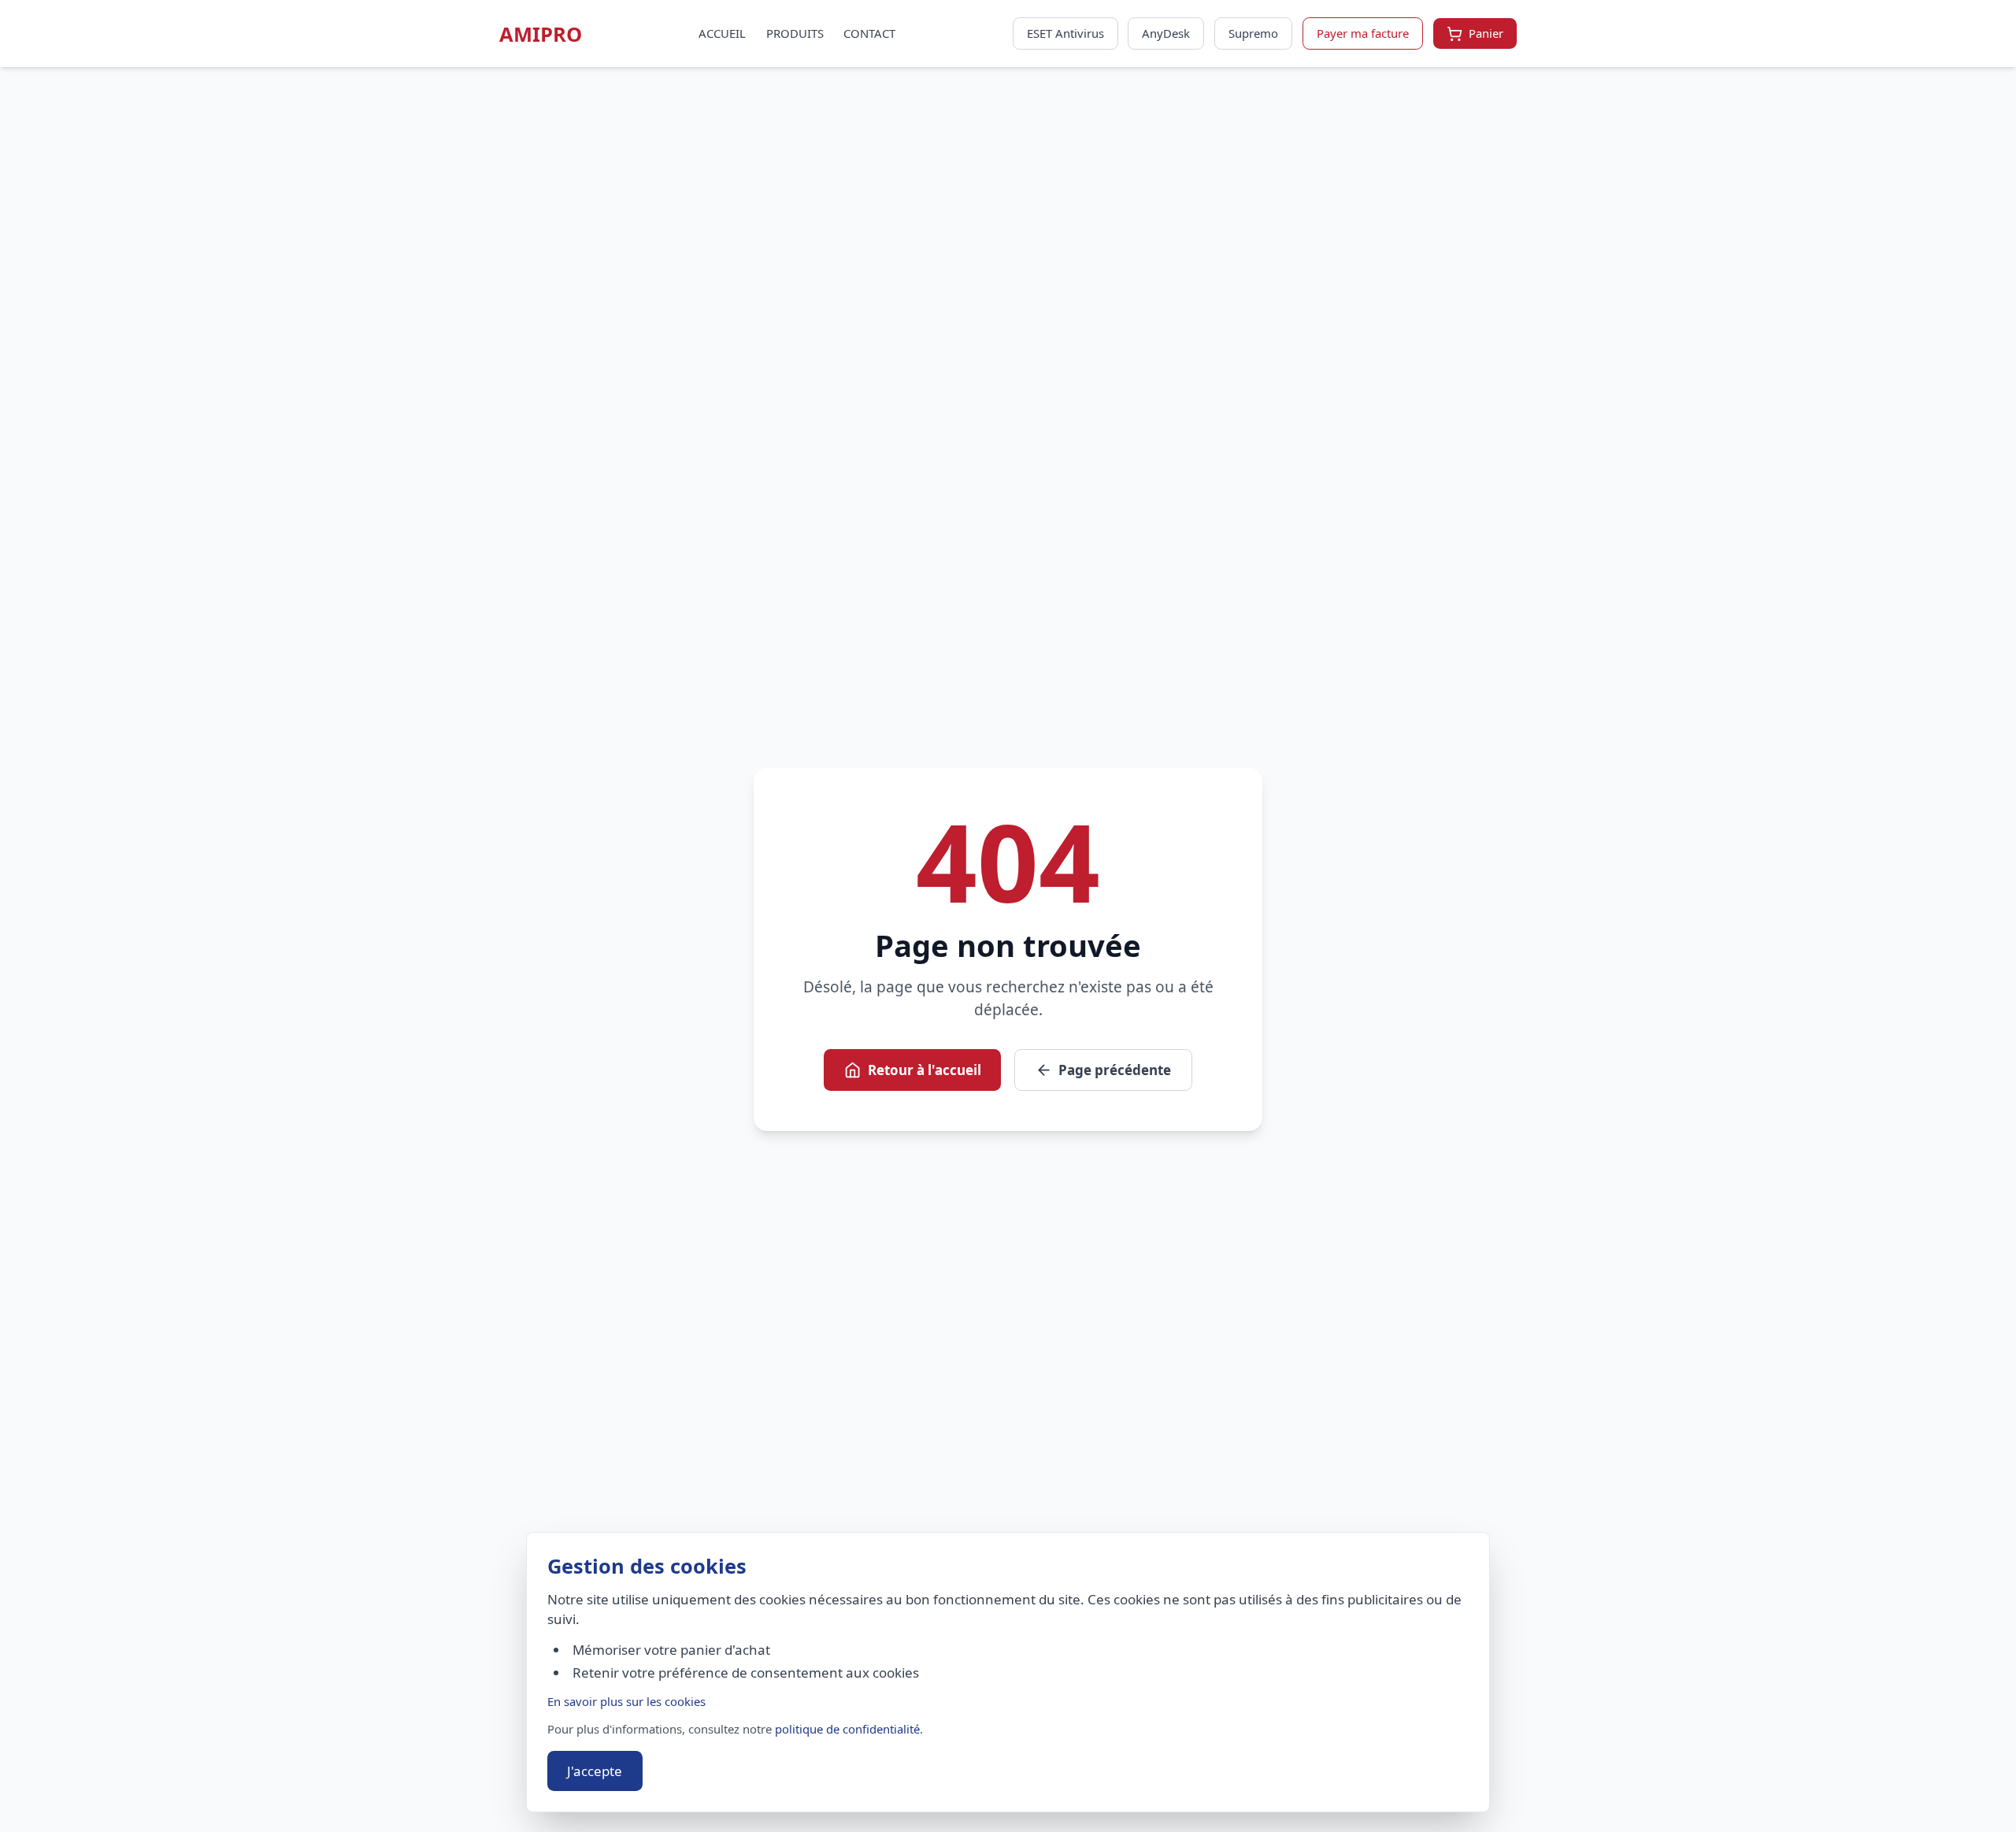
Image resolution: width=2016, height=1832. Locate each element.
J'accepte (595, 1771)
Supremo (1253, 33)
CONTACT (869, 33)
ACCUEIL (722, 33)
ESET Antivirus (1065, 33)
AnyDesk (1166, 33)
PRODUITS (795, 33)
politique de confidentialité (847, 1729)
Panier (1486, 33)
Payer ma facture (1363, 33)
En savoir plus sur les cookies (626, 1701)
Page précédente (1115, 1070)
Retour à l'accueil (925, 1070)
